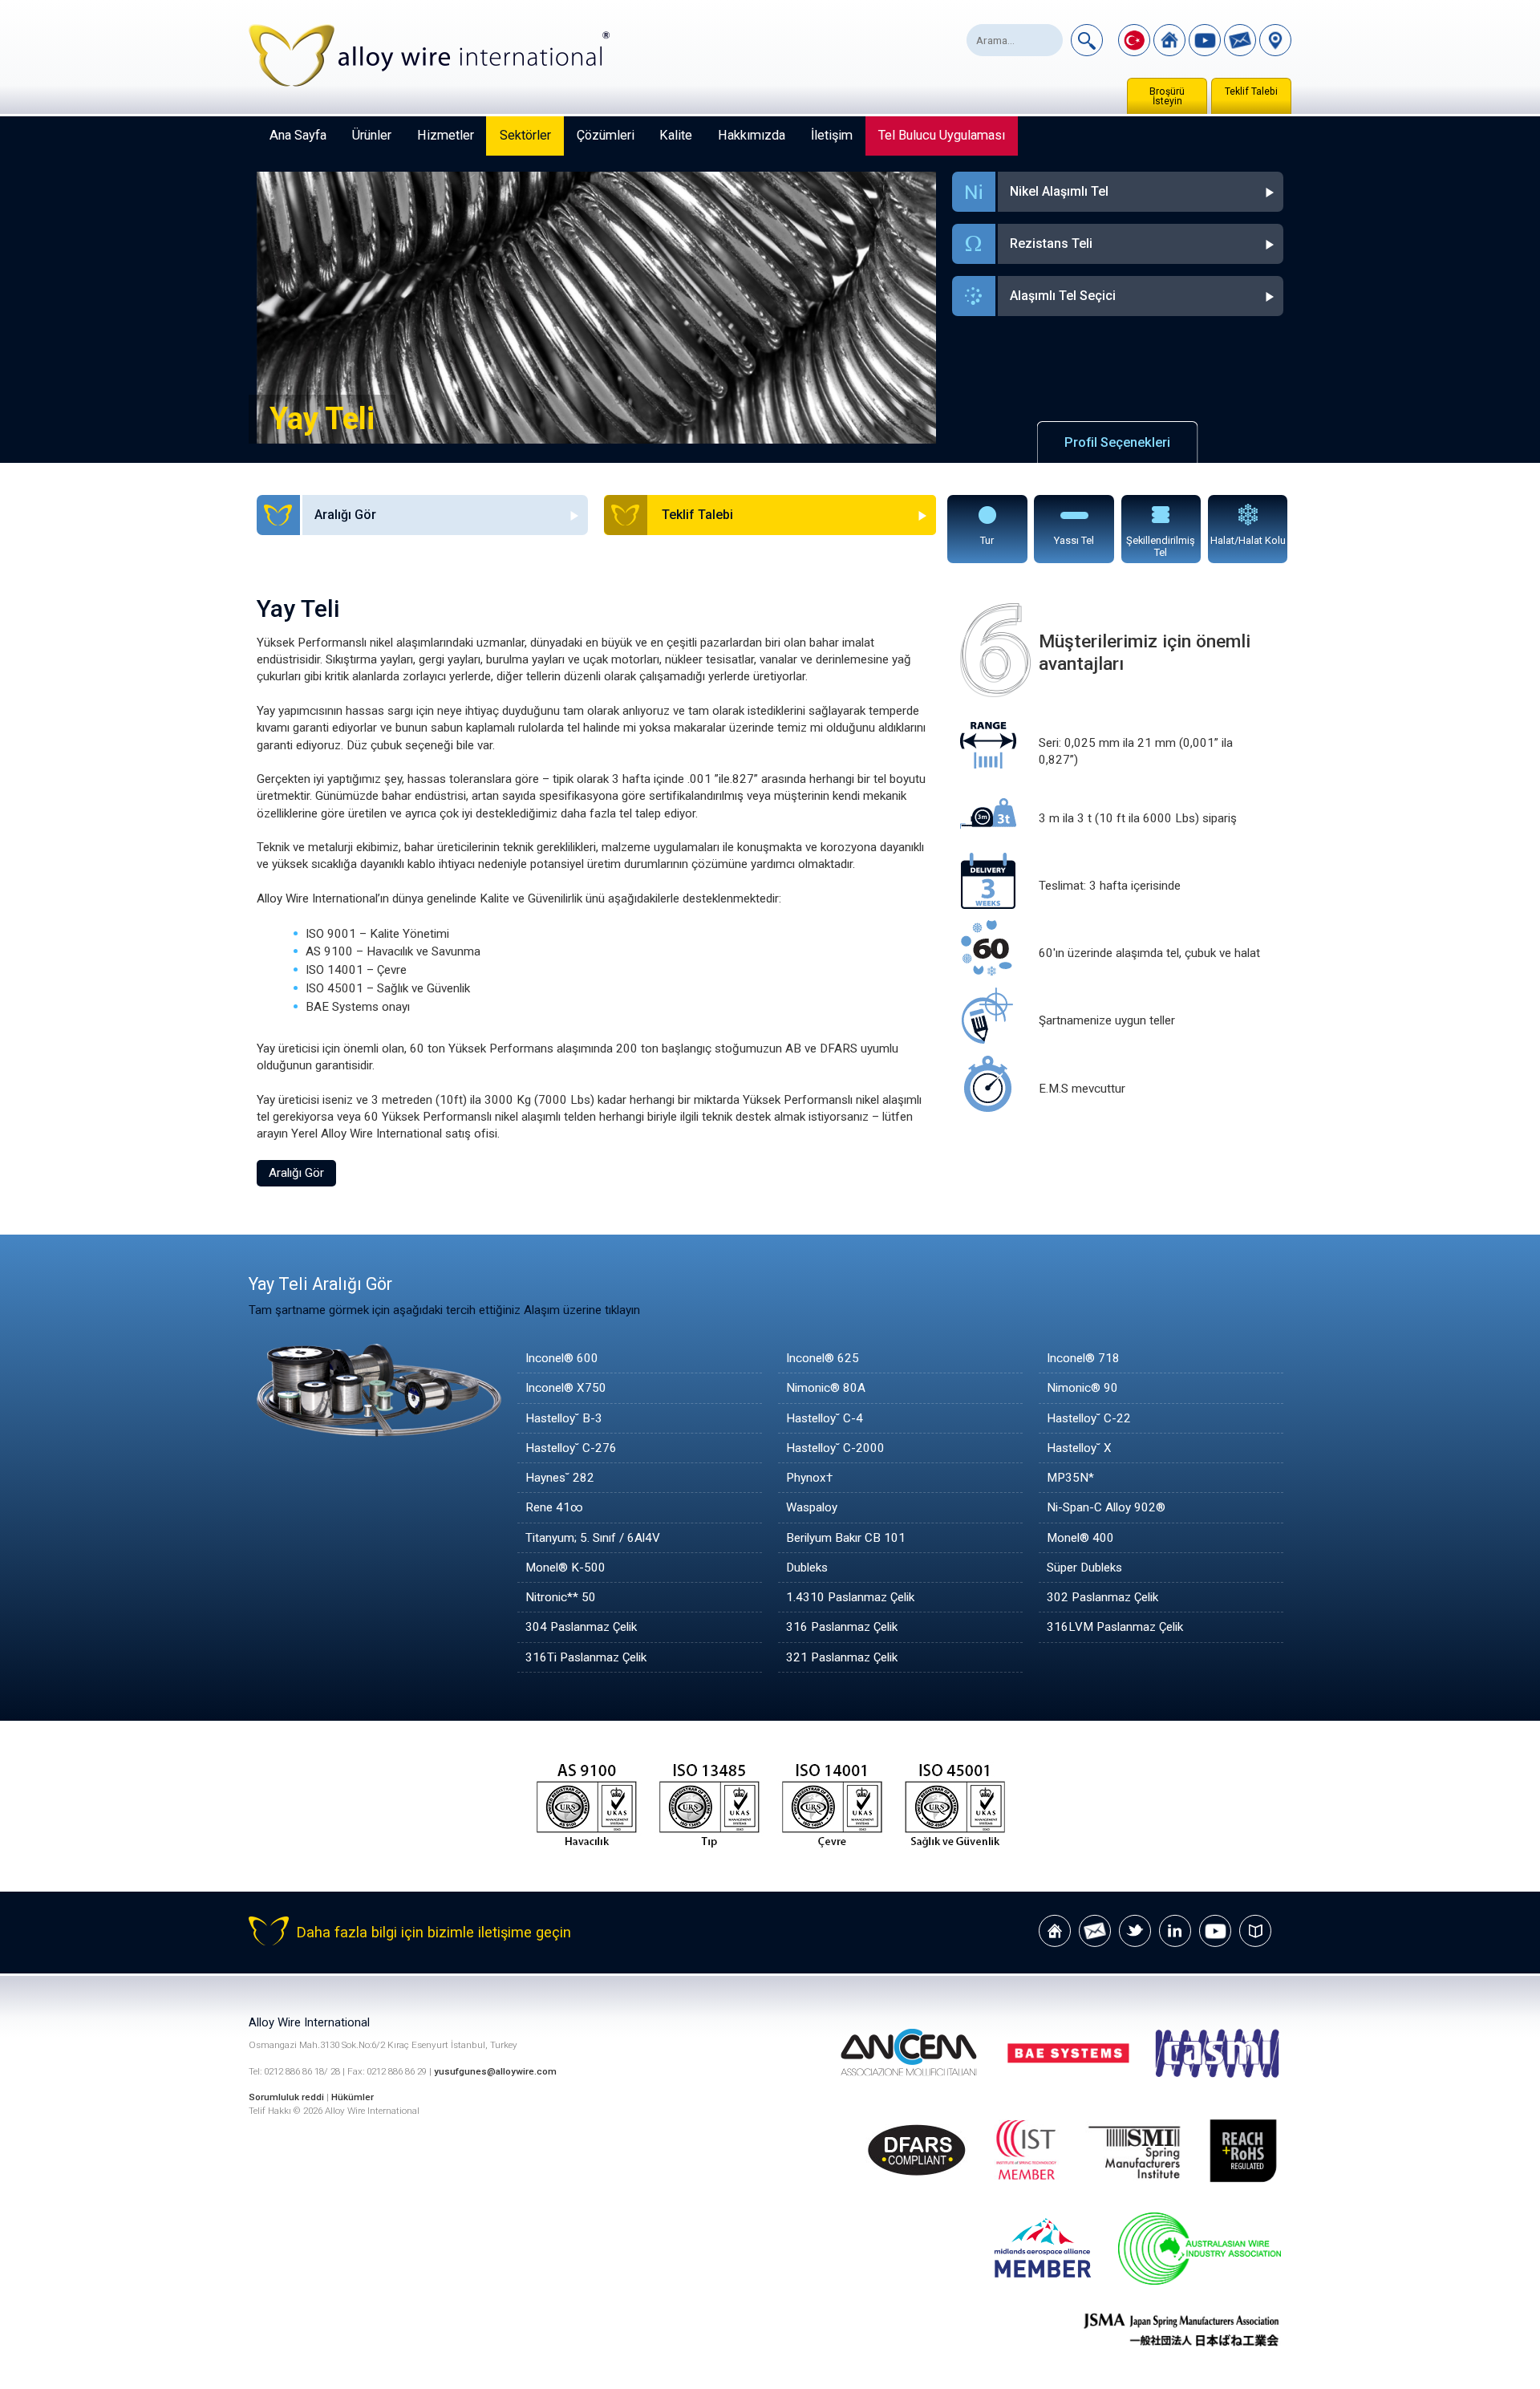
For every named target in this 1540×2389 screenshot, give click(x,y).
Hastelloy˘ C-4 (825, 1418)
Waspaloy (812, 1507)
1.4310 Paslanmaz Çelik (850, 1597)
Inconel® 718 (1083, 1358)
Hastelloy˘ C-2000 (835, 1448)
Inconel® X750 (566, 1388)
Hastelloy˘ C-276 (571, 1448)
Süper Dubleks (1084, 1568)
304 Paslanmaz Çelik (581, 1627)
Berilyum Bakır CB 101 (846, 1538)
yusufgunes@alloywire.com (495, 2071)
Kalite (676, 135)
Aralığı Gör (296, 1173)
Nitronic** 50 (561, 1597)
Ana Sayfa (298, 135)
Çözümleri (606, 135)
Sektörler (525, 135)
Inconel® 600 (562, 1358)
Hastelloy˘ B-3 (564, 1418)
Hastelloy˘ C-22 (1089, 1418)
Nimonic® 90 (1082, 1388)
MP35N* (1070, 1478)
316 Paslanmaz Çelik (842, 1627)
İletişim (832, 135)
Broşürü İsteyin (1167, 96)
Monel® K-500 (565, 1568)
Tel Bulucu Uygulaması (942, 135)
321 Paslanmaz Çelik (842, 1657)
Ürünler (372, 135)
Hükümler (353, 2097)
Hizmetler (446, 135)
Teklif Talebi (1251, 91)
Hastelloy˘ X (1079, 1448)
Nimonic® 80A (826, 1388)
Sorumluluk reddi (288, 2097)
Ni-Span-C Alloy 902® (1106, 1507)
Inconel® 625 (823, 1358)
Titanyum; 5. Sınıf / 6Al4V (593, 1538)
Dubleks (807, 1568)
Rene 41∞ (554, 1507)
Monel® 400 (1080, 1538)
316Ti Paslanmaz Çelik (586, 1657)
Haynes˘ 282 (560, 1478)
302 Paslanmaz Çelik (1102, 1597)
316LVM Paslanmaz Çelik (1115, 1627)
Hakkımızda (752, 135)
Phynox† (809, 1478)
